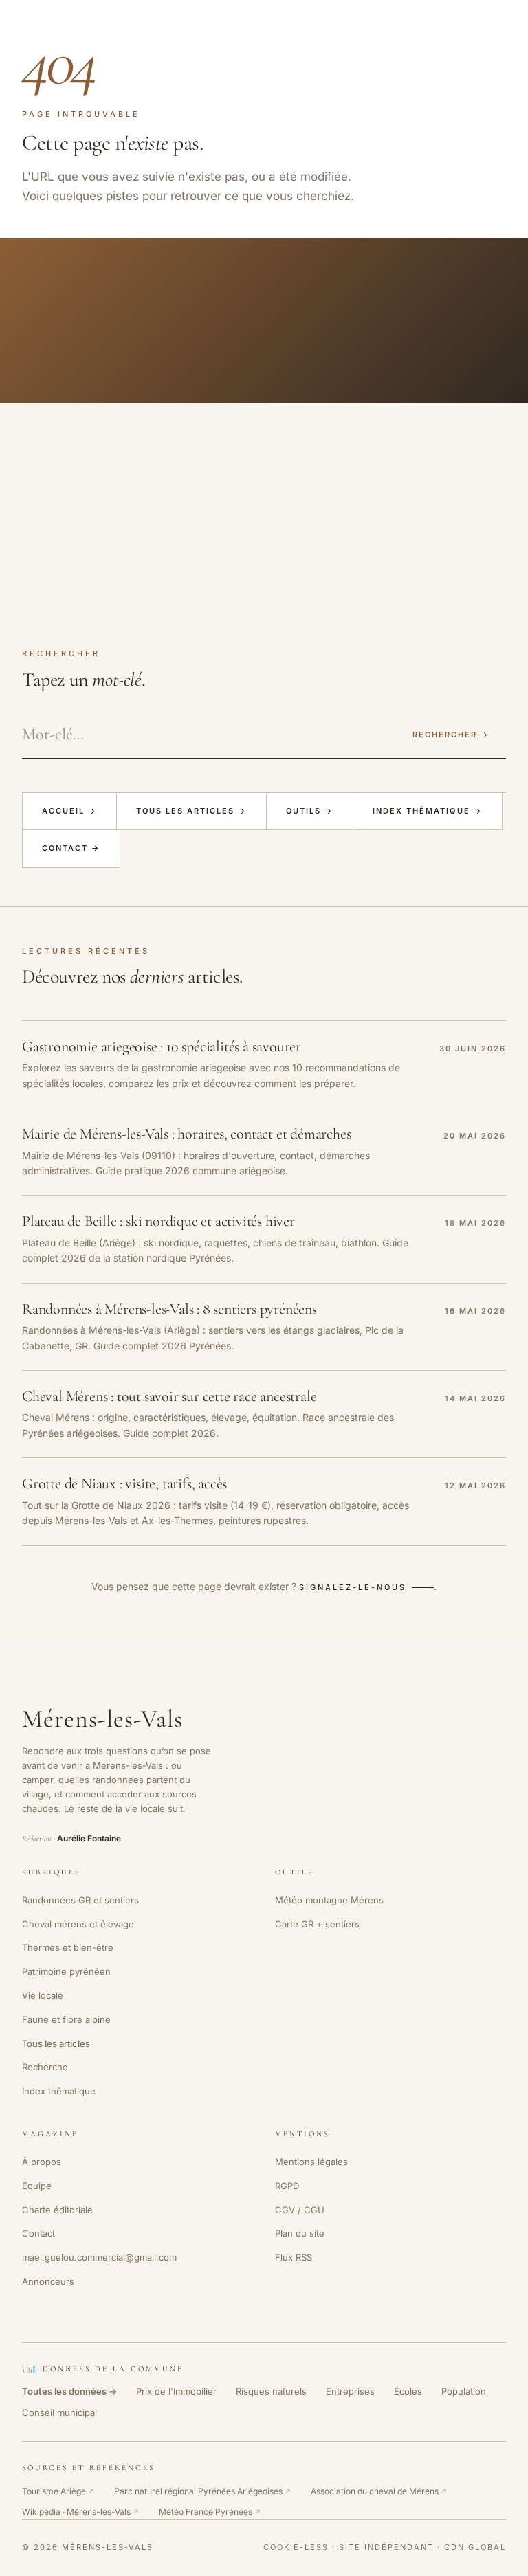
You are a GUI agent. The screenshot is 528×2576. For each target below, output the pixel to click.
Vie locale (43, 1995)
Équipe (37, 2186)
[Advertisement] (264, 506)
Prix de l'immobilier (176, 2391)
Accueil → (69, 811)
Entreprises (350, 2391)
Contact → (71, 848)
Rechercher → (451, 735)
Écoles (408, 2391)
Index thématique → (428, 811)
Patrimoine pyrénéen (66, 1971)
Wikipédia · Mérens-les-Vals (81, 2512)
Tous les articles (56, 2043)
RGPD (287, 2186)
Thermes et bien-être (68, 1947)
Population (464, 2391)
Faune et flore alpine (66, 2019)
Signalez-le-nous (353, 1587)
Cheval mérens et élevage (78, 1924)
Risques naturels (271, 2391)
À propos (42, 2162)
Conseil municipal (59, 2412)
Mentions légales (311, 2162)
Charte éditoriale (57, 2210)
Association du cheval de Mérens (379, 2491)
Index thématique (59, 2091)
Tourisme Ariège (58, 2491)
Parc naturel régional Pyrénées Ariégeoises (203, 2491)
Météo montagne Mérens (329, 1900)
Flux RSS (294, 2257)
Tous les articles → (191, 811)
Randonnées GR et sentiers (80, 1900)
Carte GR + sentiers (317, 1924)
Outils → (310, 811)
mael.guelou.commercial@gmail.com (99, 2257)
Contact (38, 2233)
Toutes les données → (69, 2391)
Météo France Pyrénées (210, 2512)
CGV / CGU (300, 2210)
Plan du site (300, 2233)
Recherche (45, 2067)
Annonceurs (48, 2281)
